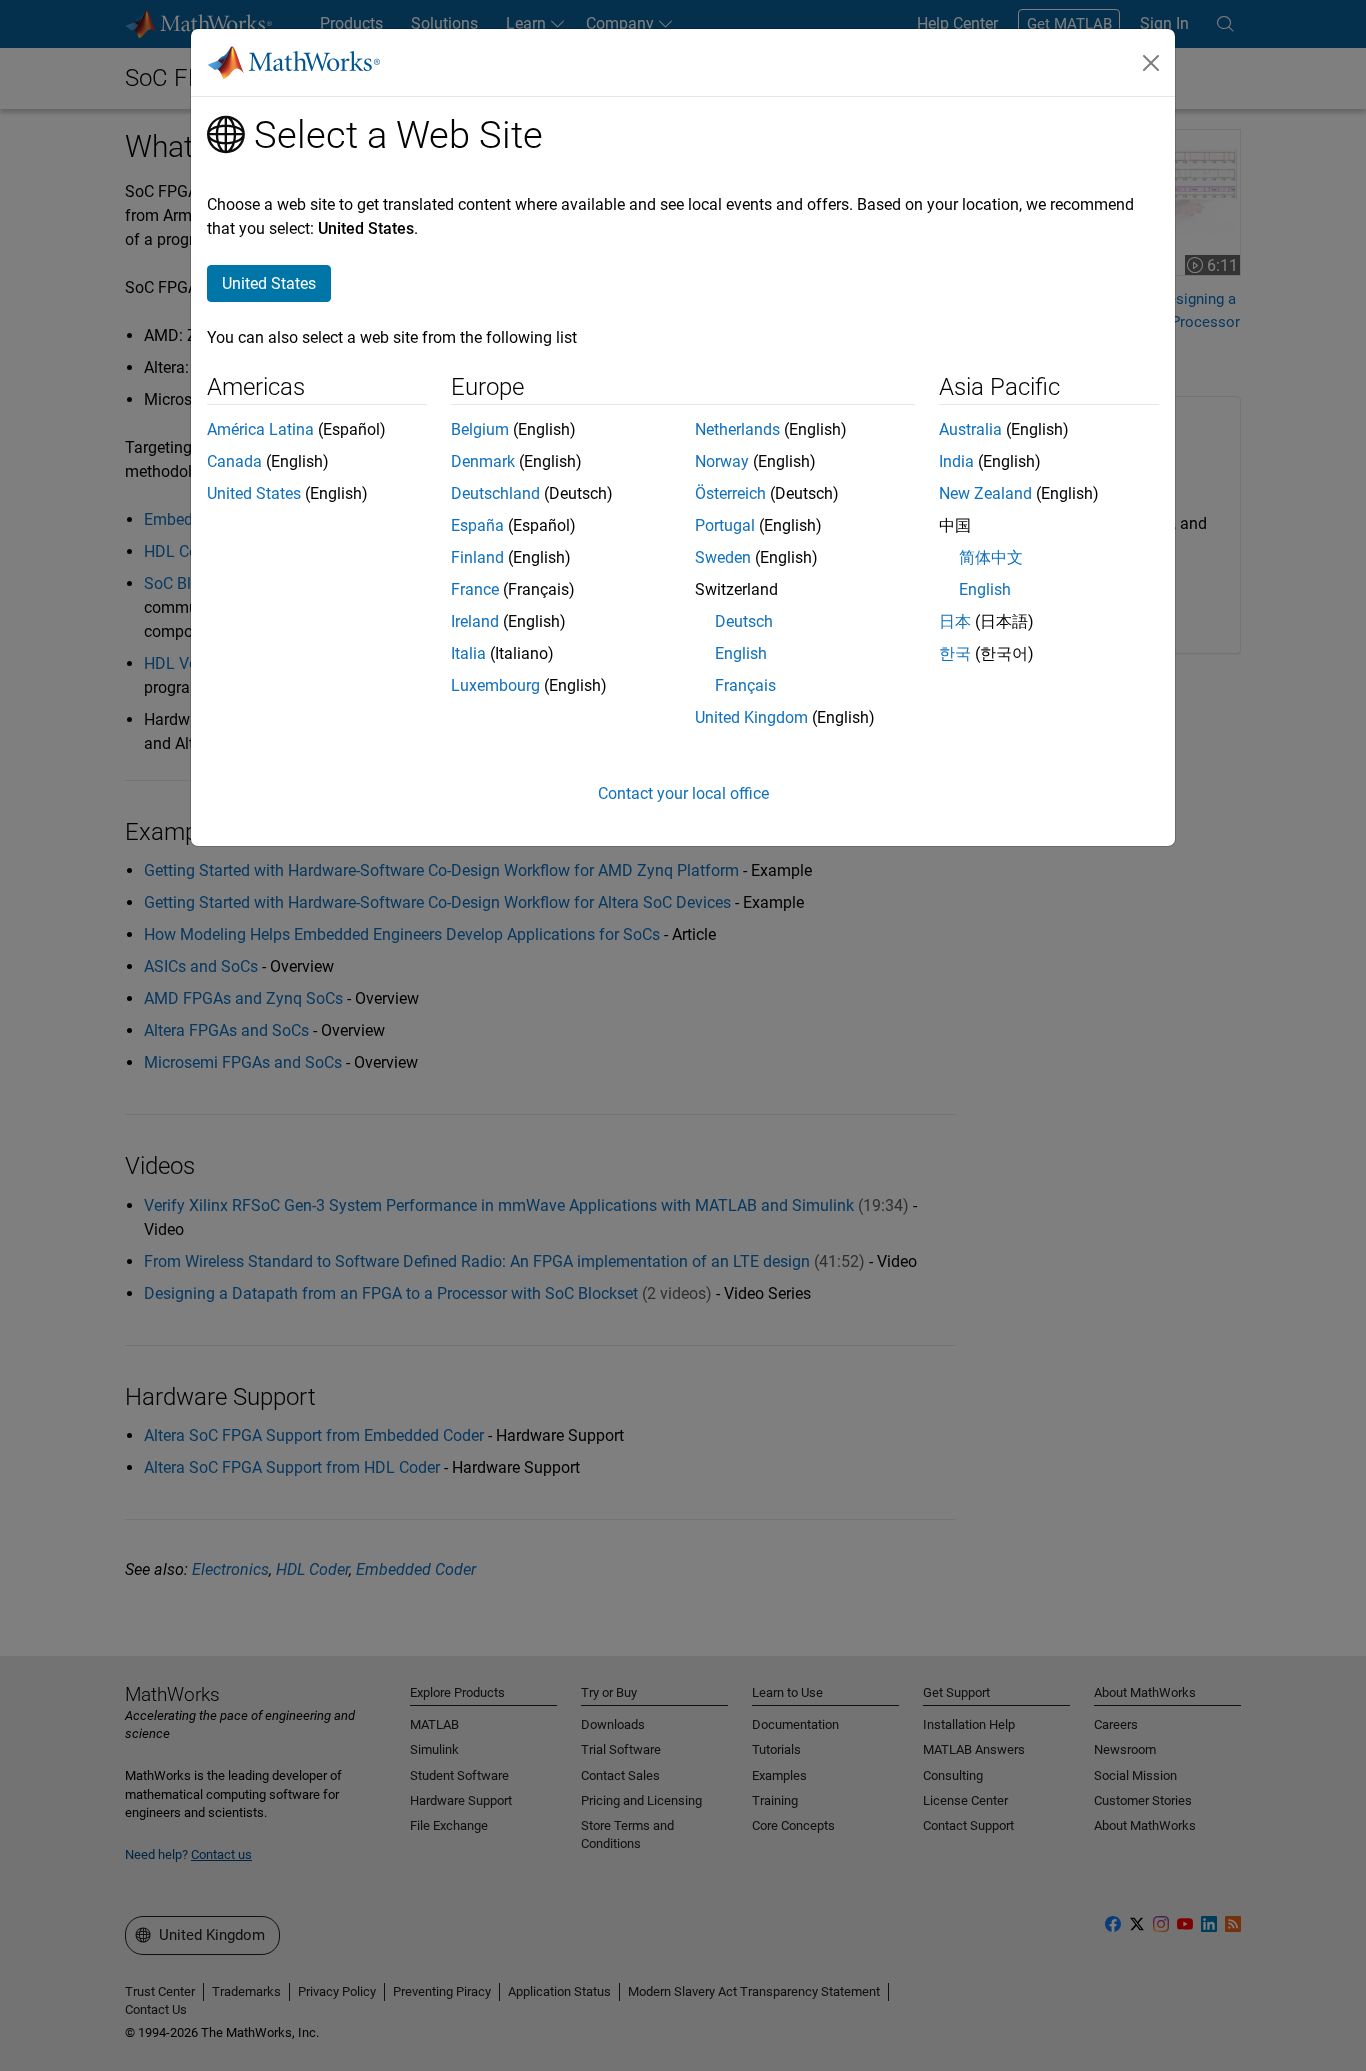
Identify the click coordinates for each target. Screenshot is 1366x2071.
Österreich (730, 493)
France (475, 589)
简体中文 (991, 557)
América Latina (260, 429)
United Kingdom (751, 717)
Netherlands (737, 429)
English (741, 653)
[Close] (1151, 63)
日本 (955, 621)
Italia (468, 653)
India (956, 461)
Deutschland (495, 493)
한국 (955, 653)
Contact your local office (683, 793)
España (477, 525)
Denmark (483, 461)
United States (254, 493)
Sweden (723, 557)
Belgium (480, 429)
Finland (477, 557)
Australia (970, 429)
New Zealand (985, 493)
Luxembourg (495, 685)
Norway (722, 461)
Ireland (475, 621)
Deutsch (744, 621)
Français (745, 685)
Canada (234, 461)
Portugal (725, 525)
